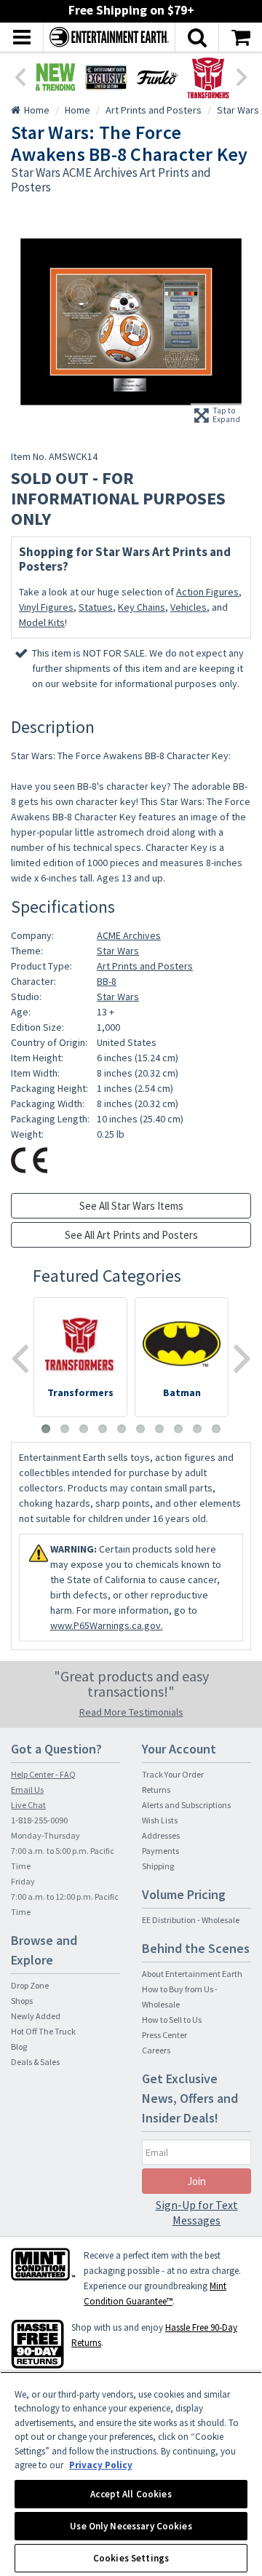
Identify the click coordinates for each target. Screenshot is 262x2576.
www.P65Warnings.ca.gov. (107, 1625)
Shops (22, 2001)
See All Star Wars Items (131, 1206)
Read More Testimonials (131, 1712)
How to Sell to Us (172, 2020)
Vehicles (188, 607)
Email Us (27, 1790)
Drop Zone (30, 1985)
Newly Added (36, 2016)
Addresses (161, 1835)
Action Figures (207, 592)
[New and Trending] (55, 77)
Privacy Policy (101, 2465)
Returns (156, 1790)
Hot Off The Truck (43, 2031)
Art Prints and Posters (145, 966)
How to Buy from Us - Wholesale (180, 1997)
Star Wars (118, 951)
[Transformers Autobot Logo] (208, 77)
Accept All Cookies (131, 2494)
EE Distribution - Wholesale (191, 1920)
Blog (19, 2046)
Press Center (164, 2035)
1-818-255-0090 (39, 1820)
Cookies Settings (131, 2558)
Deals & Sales (35, 2062)
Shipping (158, 1866)
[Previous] (20, 76)
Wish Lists (160, 1820)
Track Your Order (173, 1774)
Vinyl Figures (46, 607)
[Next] (242, 76)
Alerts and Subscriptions (186, 1805)
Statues (96, 607)
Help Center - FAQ (43, 1774)
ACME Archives (129, 935)
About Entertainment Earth (192, 1974)
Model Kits (42, 622)
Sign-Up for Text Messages (197, 2212)
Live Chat (28, 1805)
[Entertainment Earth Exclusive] (106, 77)
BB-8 (107, 981)
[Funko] (157, 77)
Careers (156, 2050)
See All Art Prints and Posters (131, 1235)
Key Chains (142, 607)
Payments (160, 1851)
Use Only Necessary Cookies (131, 2526)
